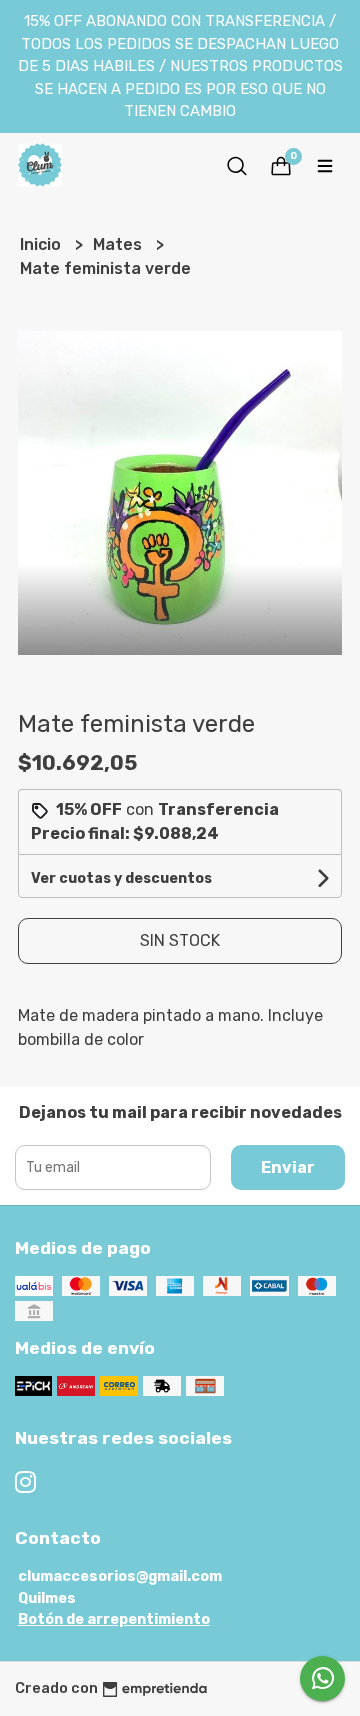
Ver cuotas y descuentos (121, 878)
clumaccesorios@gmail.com (120, 1576)
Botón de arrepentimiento (114, 1619)
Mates (119, 244)
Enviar (288, 1167)
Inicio (42, 244)
